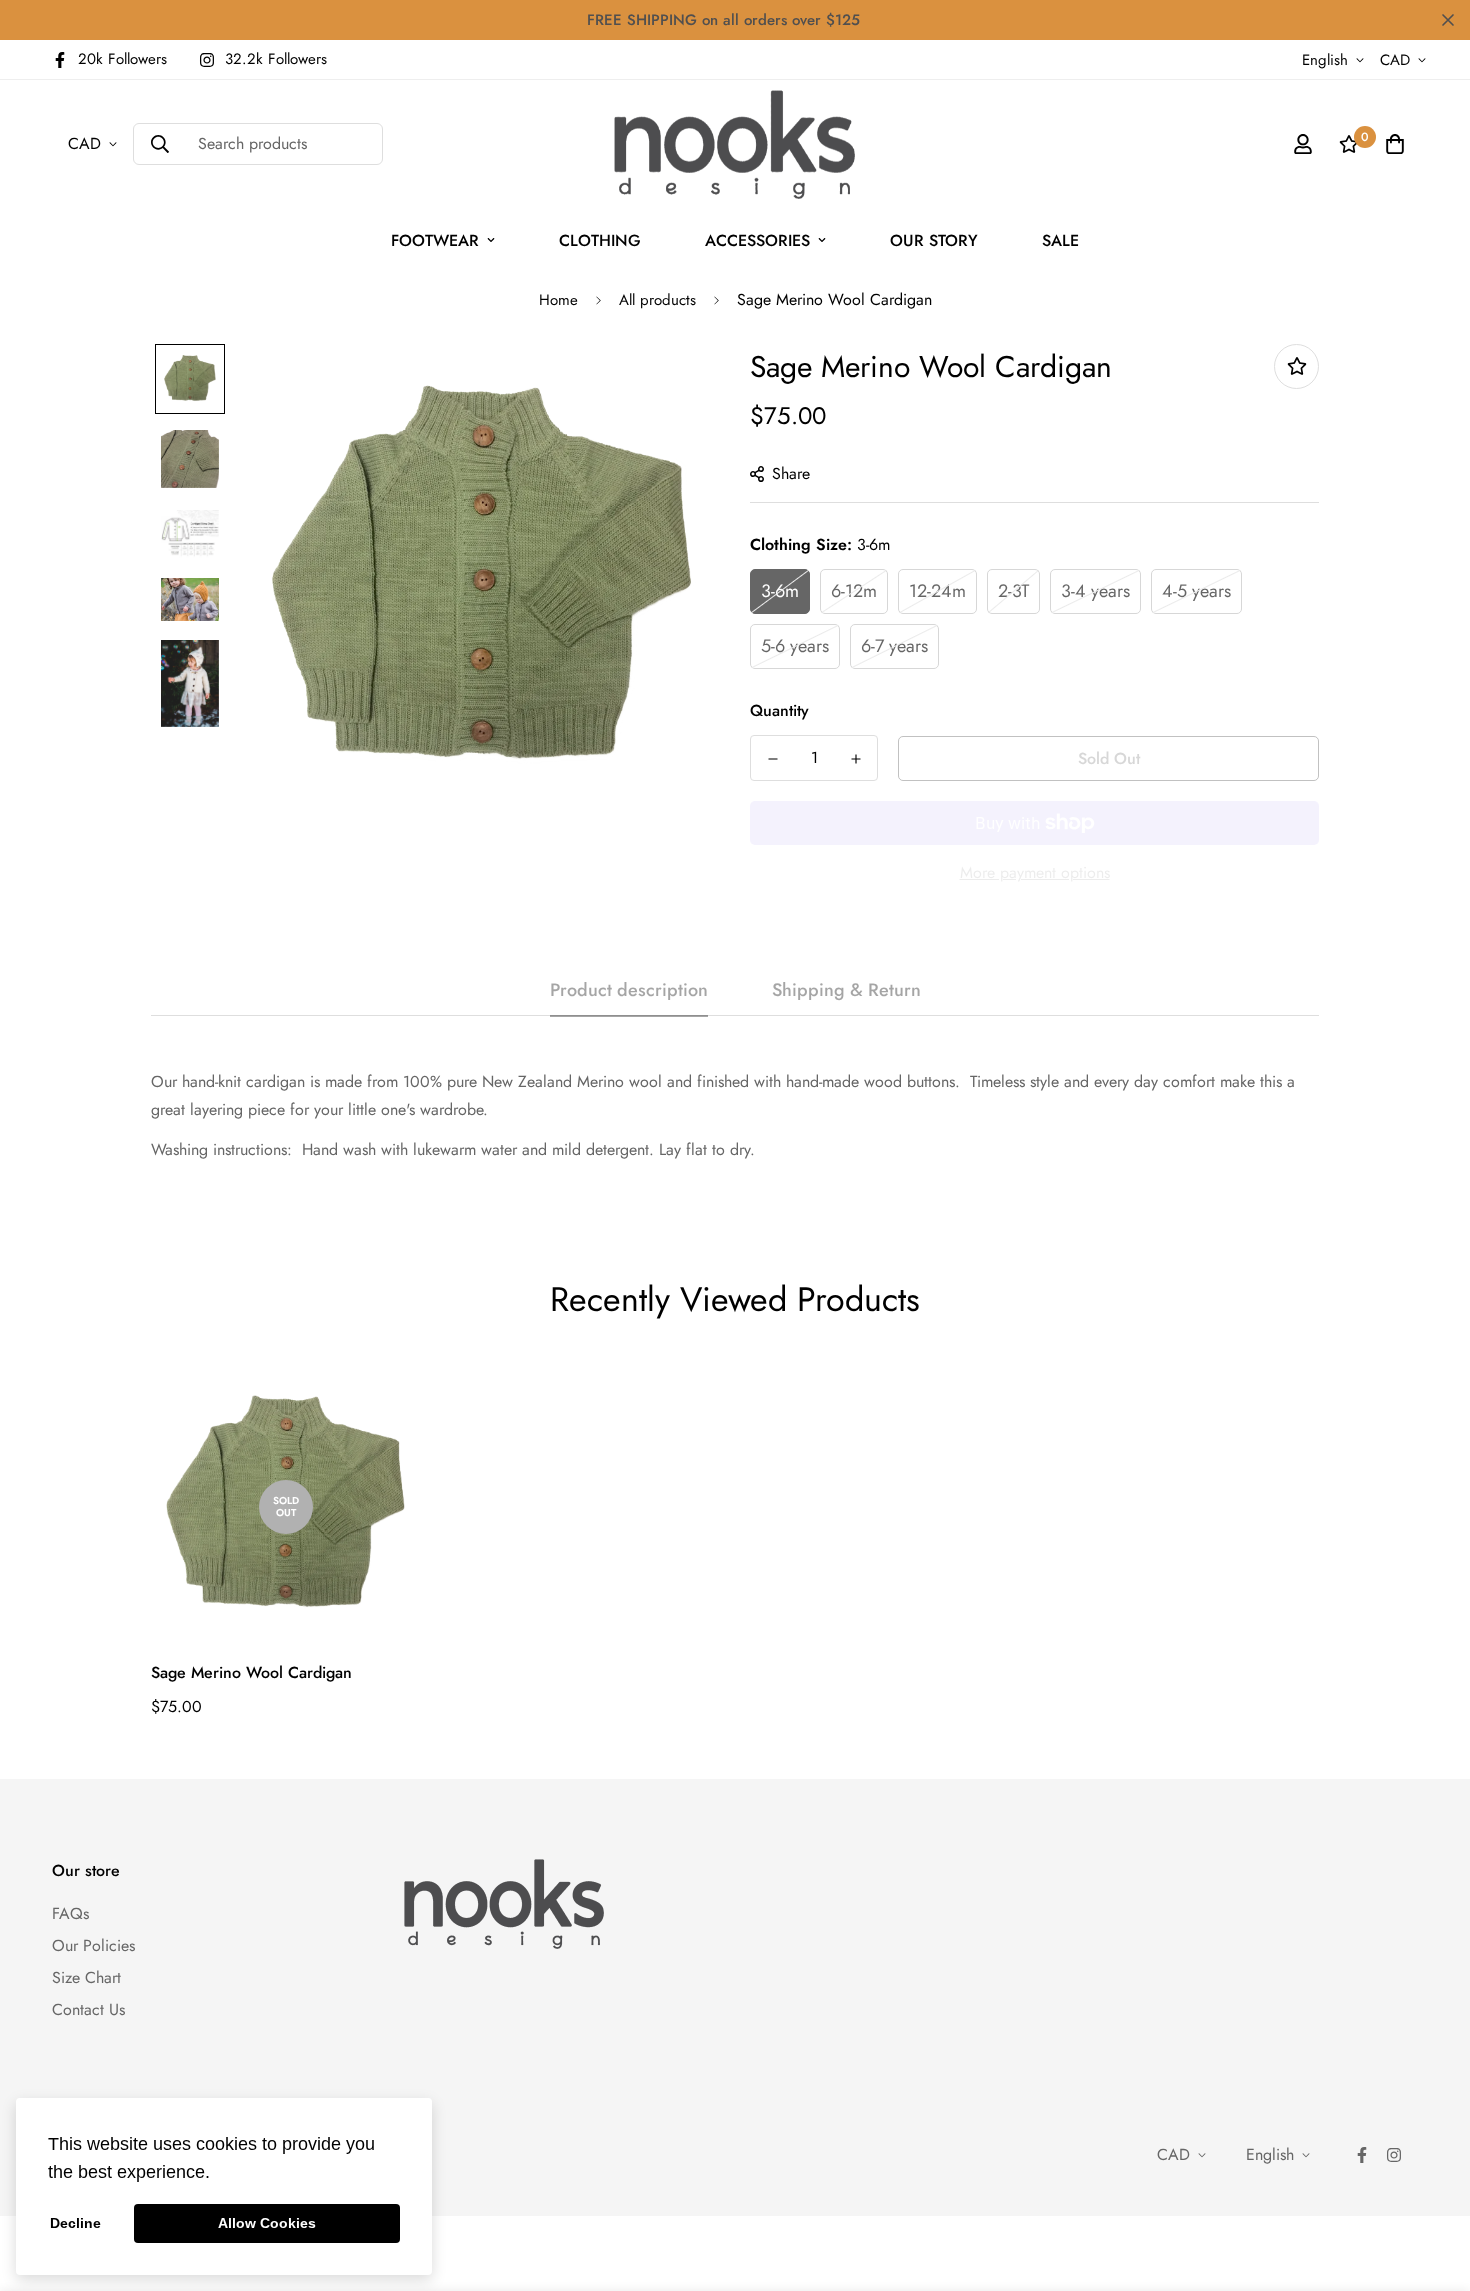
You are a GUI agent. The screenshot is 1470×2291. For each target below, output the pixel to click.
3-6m (780, 591)
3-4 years (1095, 591)
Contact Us (88, 2009)
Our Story (934, 240)
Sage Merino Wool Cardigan (251, 1672)
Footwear (435, 240)
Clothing (600, 240)
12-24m (937, 591)
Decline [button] (75, 2223)
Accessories (757, 240)
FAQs (70, 1913)
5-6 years (795, 646)
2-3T (1013, 591)
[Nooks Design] (734, 144)
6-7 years (894, 646)
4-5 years (1196, 591)
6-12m (854, 591)
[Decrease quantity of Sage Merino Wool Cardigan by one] (772, 759)
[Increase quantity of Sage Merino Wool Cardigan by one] (855, 759)
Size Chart (86, 1977)
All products (657, 300)
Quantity (779, 710)
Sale (1060, 240)
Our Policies (93, 1945)
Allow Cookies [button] (267, 2223)
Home (558, 300)
